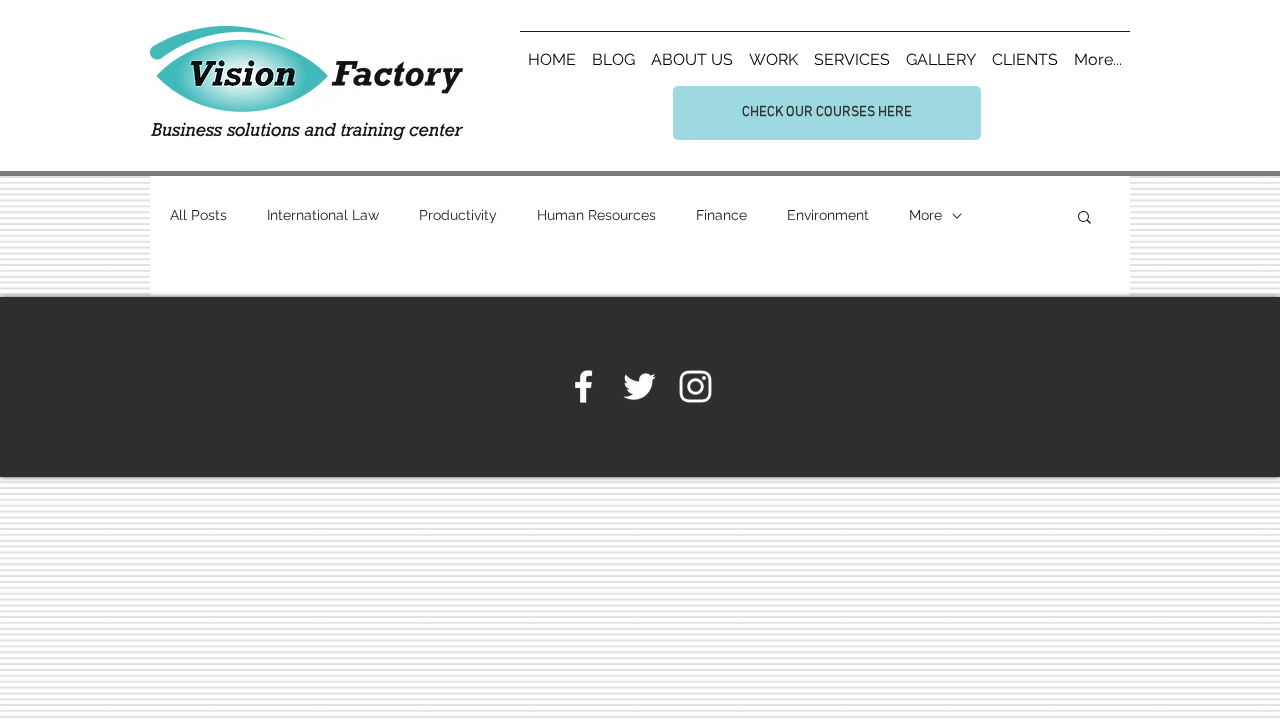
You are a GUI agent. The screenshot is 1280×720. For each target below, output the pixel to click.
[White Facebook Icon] (583, 386)
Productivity (458, 215)
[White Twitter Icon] (639, 386)
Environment (828, 215)
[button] (1084, 218)
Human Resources (596, 215)
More (925, 215)
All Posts (198, 215)
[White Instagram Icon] (695, 386)
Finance (721, 215)
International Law (323, 215)
